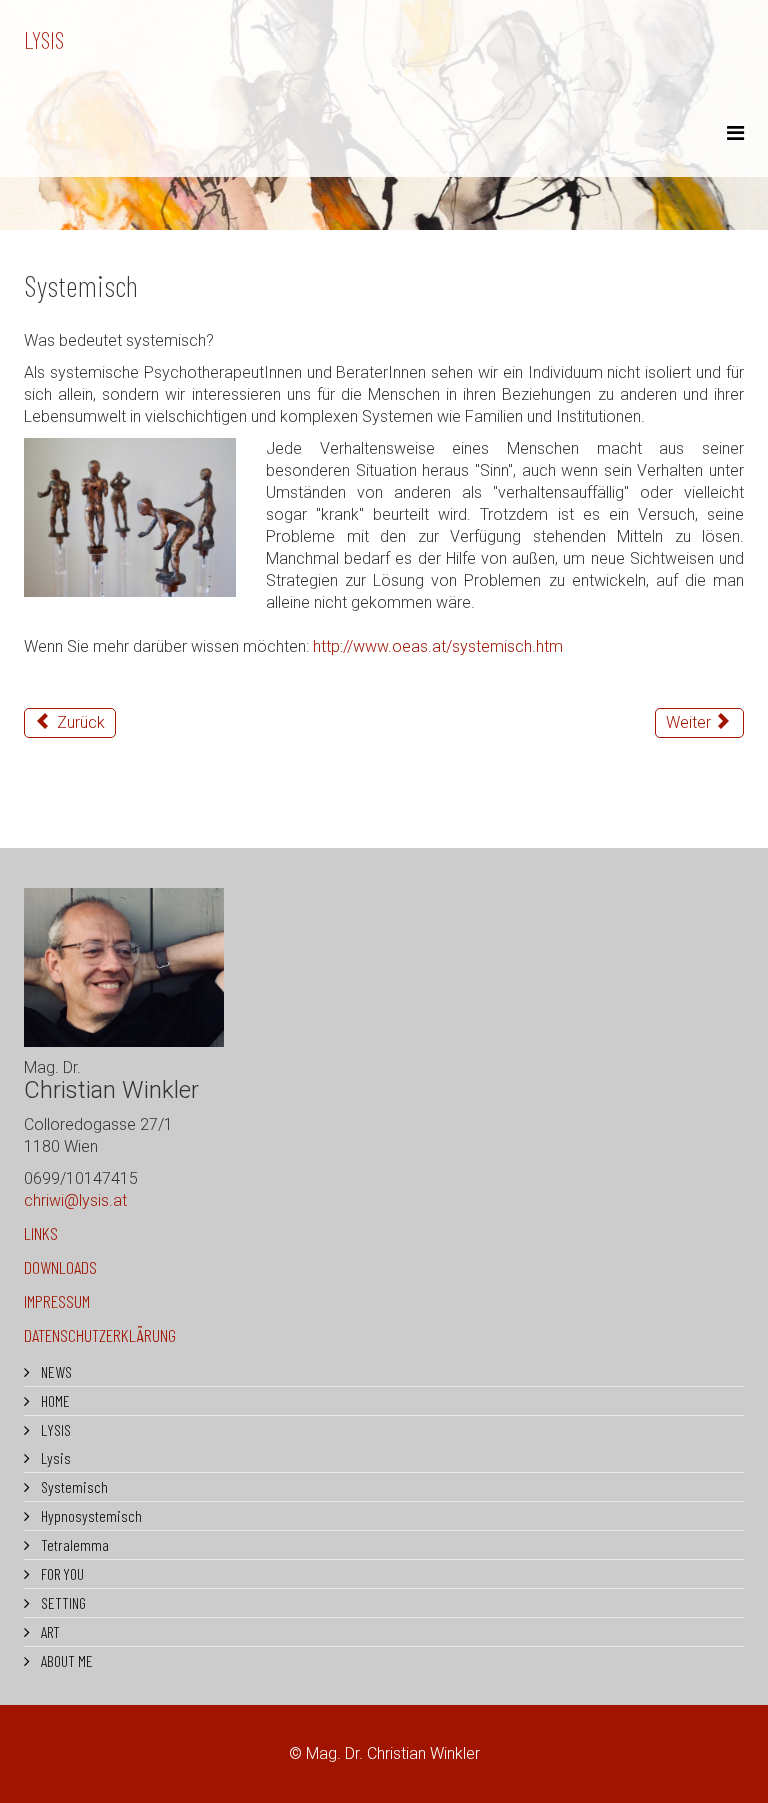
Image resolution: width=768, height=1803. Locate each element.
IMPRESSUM (57, 1301)
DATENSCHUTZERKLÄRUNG (100, 1335)
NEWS (55, 1371)
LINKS (41, 1233)
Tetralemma (73, 1544)
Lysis (54, 1457)
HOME (54, 1400)
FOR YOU (61, 1573)
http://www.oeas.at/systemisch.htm (438, 646)
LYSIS (44, 39)
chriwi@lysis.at (75, 1200)
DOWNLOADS (60, 1267)
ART (49, 1631)
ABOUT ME (65, 1660)
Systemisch (73, 1486)
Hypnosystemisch (90, 1515)
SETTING (62, 1602)
